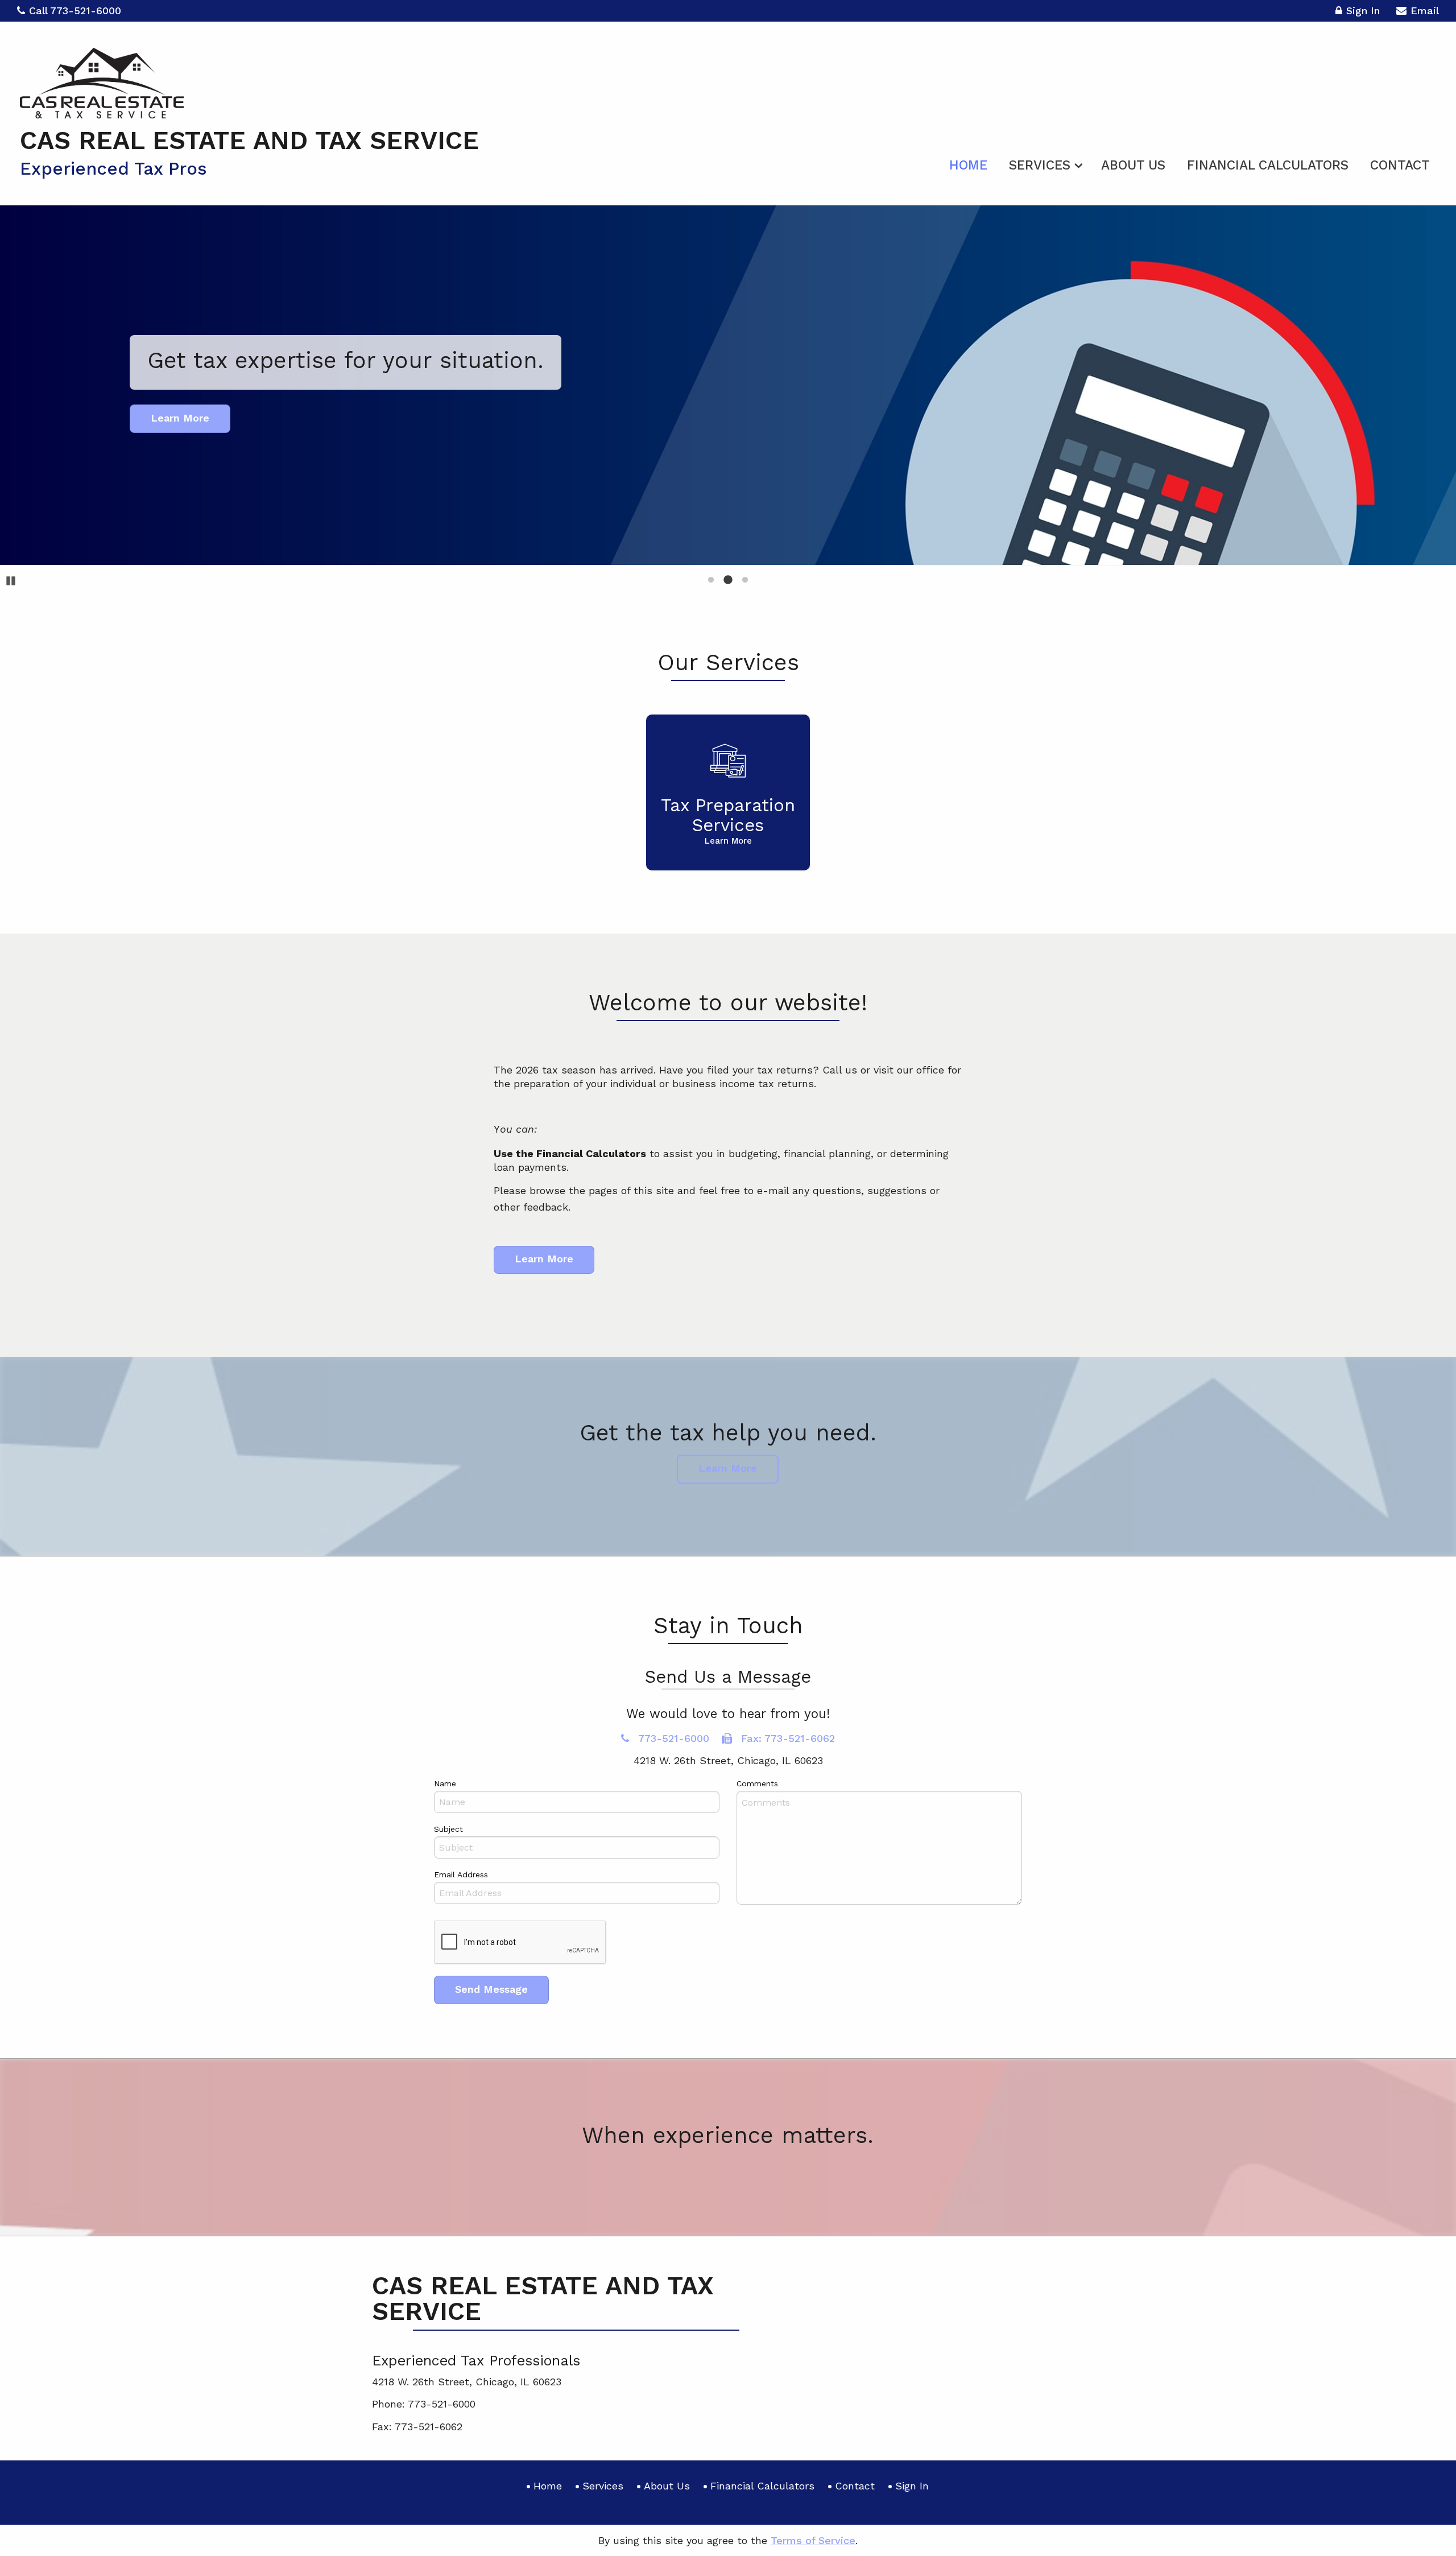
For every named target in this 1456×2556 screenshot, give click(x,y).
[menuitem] (968, 163)
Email (1425, 11)
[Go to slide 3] (745, 580)
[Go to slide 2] (728, 580)
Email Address (461, 1874)
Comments (757, 1783)
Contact (1400, 165)
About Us (1133, 165)
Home (968, 165)
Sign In (1363, 11)
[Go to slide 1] (711, 580)
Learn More (544, 1259)
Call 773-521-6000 (75, 11)
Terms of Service (813, 2540)
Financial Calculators (1268, 165)
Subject (448, 1829)
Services (1040, 165)
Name (445, 1783)
